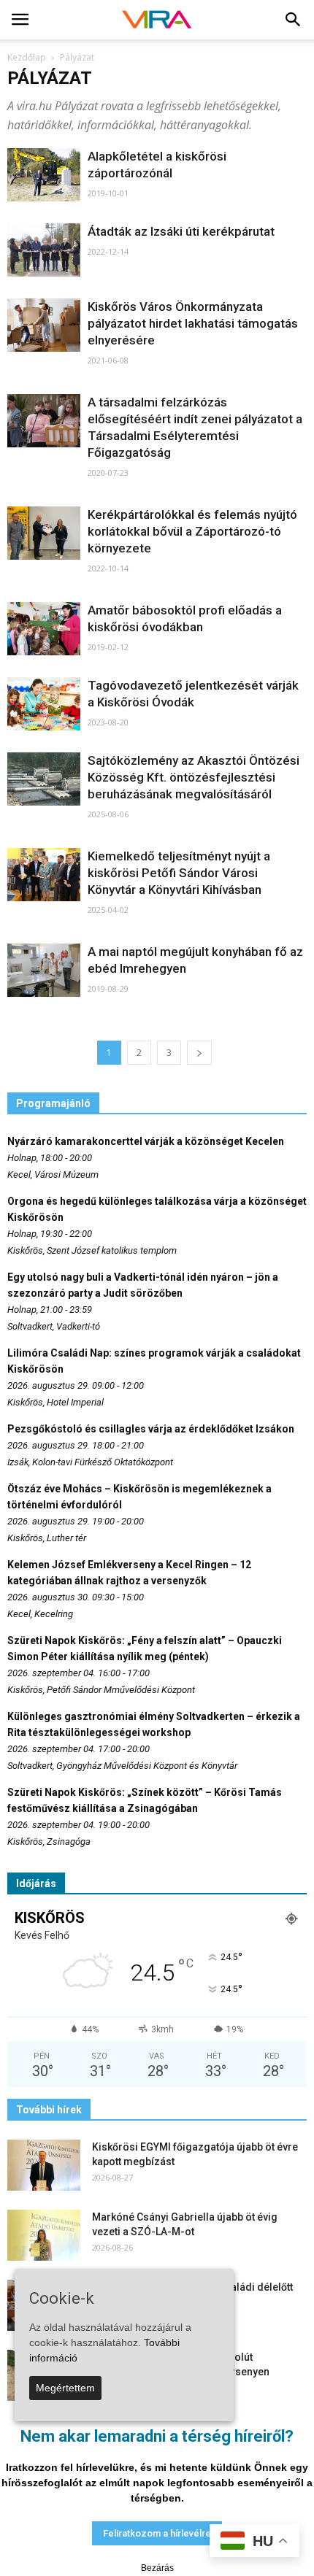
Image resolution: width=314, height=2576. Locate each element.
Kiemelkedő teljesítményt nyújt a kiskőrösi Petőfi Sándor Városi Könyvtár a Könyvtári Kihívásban (179, 873)
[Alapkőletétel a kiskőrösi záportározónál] (44, 175)
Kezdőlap (27, 57)
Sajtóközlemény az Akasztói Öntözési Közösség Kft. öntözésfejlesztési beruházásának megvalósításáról (194, 777)
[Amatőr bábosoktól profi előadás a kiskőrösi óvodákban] (44, 629)
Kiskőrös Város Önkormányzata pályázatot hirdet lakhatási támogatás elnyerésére (193, 323)
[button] (294, 20)
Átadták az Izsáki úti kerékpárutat (181, 231)
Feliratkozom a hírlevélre (157, 2533)
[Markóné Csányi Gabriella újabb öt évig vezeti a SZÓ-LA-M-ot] (44, 2235)
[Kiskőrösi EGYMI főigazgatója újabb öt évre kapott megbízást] (44, 2165)
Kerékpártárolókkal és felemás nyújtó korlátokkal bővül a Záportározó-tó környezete (192, 531)
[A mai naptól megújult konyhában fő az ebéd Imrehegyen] (44, 970)
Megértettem (65, 2388)
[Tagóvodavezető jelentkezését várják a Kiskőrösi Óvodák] (44, 704)
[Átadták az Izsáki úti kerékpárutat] (44, 250)
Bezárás (157, 2568)
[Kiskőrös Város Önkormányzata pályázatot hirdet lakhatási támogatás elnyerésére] (44, 325)
